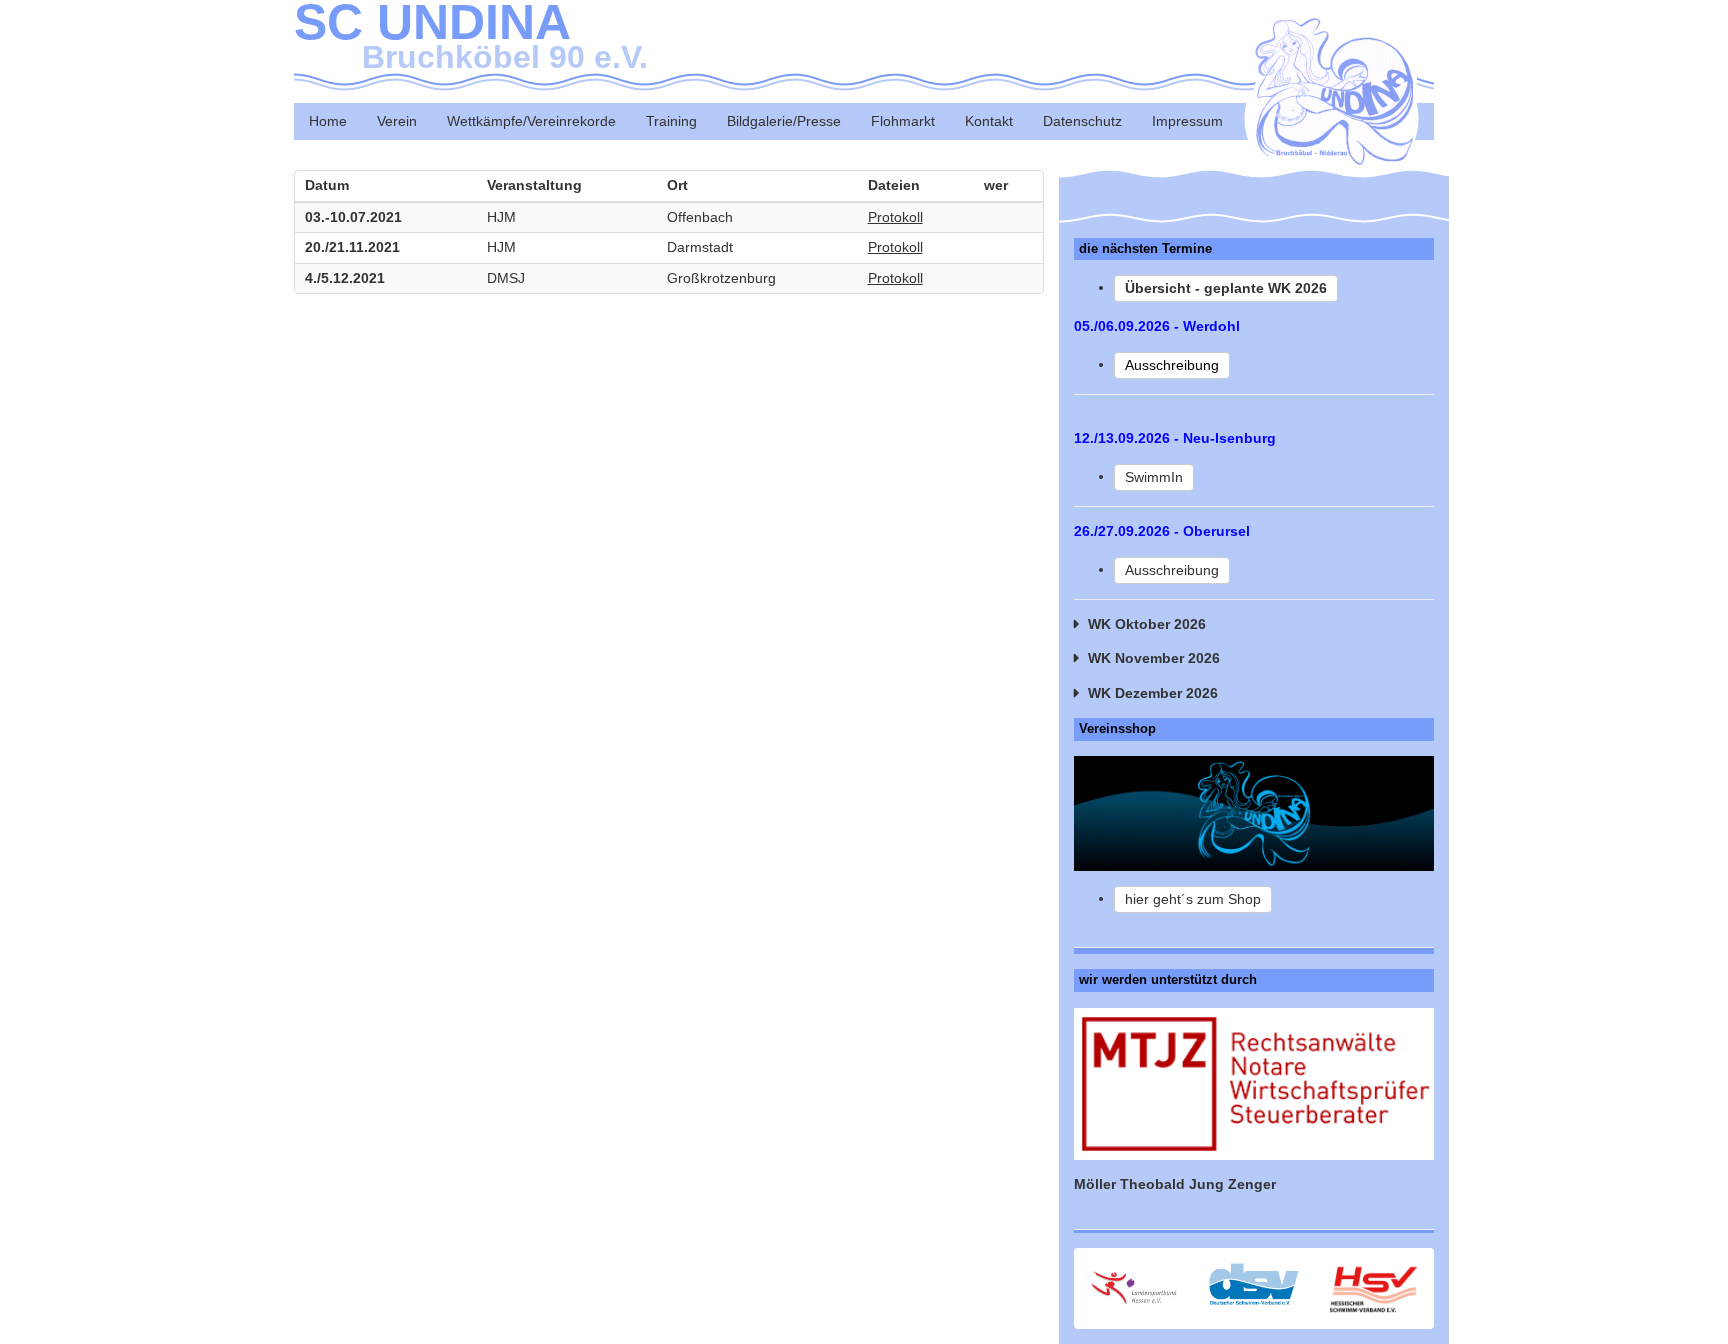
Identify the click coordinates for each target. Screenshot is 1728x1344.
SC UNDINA (471, 35)
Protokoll (895, 217)
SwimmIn (1154, 477)
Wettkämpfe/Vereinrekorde (531, 121)
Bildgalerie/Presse (784, 121)
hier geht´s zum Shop (1193, 899)
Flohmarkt (903, 121)
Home (328, 121)
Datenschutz (1082, 121)
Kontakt (989, 121)
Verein (397, 121)
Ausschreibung (1172, 570)
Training (671, 121)
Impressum (1187, 121)
